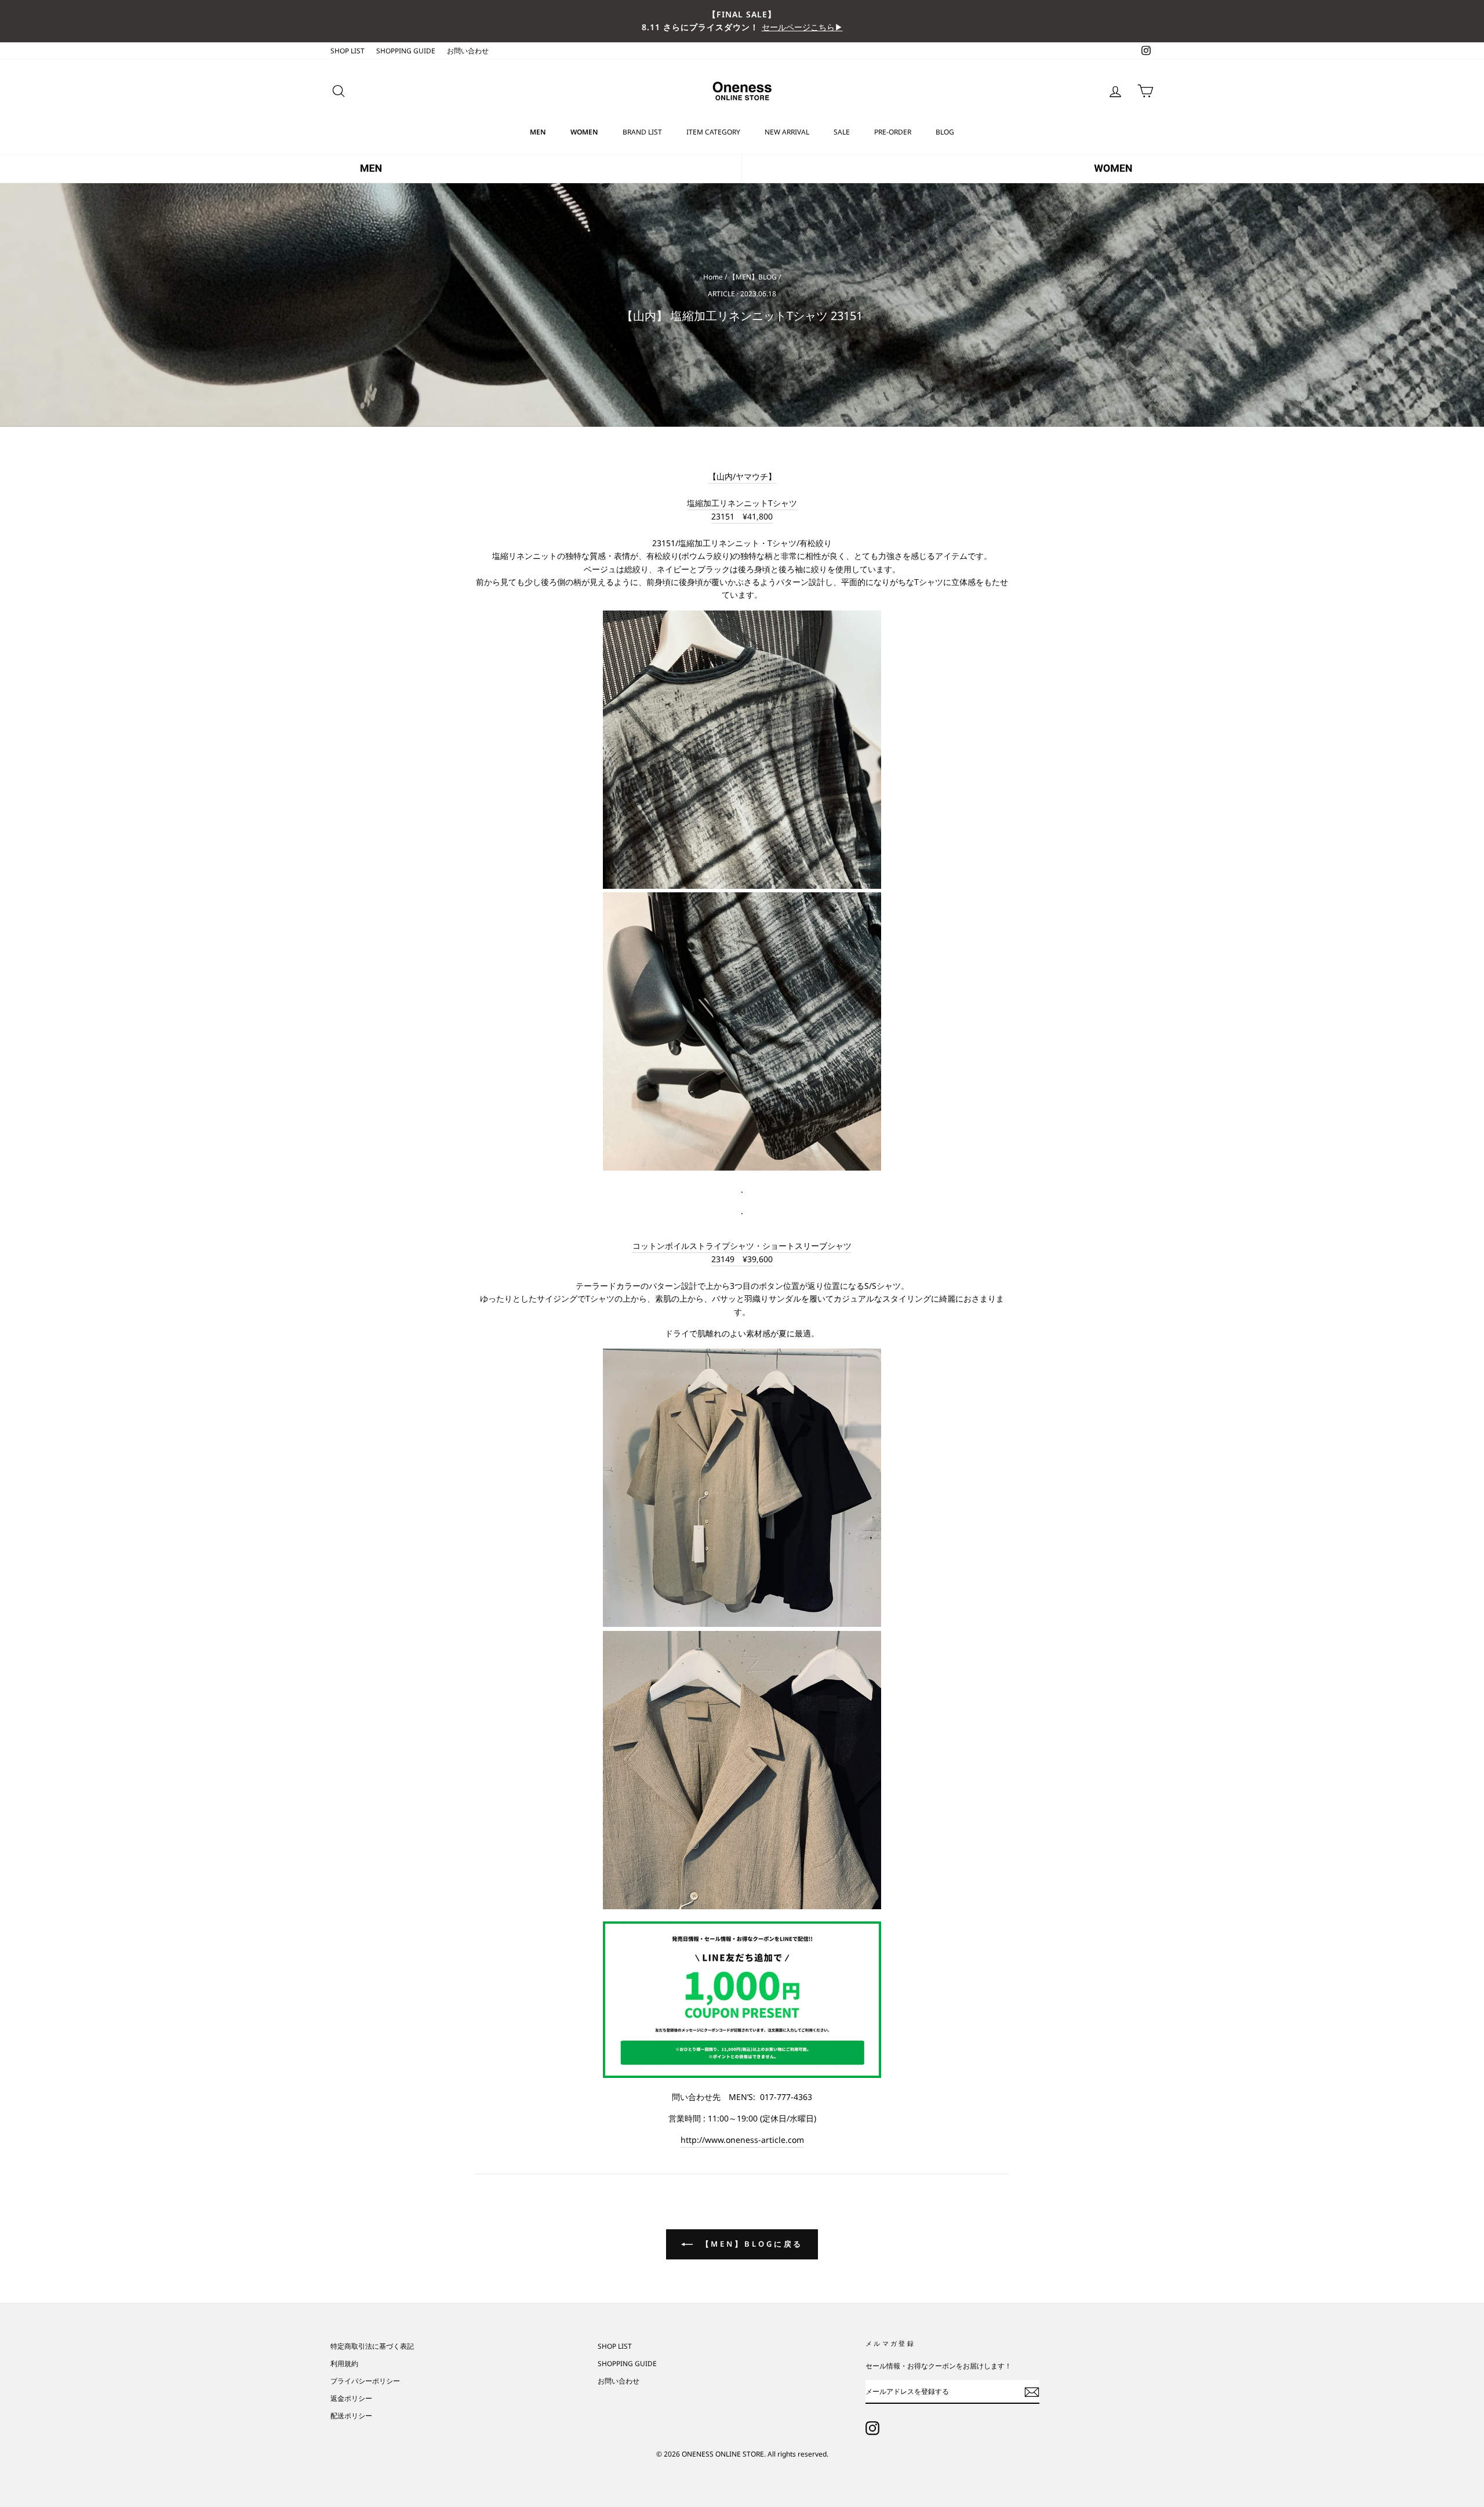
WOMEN (584, 132)
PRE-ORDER (893, 132)
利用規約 (344, 2363)
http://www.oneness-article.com (742, 2140)
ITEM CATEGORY (713, 132)
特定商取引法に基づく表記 (372, 2346)
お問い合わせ (468, 50)
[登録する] (1032, 2392)
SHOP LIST (348, 50)
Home (713, 277)
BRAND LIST (642, 132)
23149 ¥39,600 (742, 1259)
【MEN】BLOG (753, 277)
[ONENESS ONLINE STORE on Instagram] (872, 2428)
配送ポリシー (351, 2415)
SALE (842, 132)
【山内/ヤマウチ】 (742, 476)
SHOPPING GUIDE (406, 50)
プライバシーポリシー (365, 2381)
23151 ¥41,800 (742, 516)
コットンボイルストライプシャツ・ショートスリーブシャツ (742, 1246)
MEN (538, 132)
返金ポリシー (351, 2398)
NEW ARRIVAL (787, 132)
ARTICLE (721, 294)
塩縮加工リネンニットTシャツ (742, 503)
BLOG (945, 132)
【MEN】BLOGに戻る (750, 2244)
